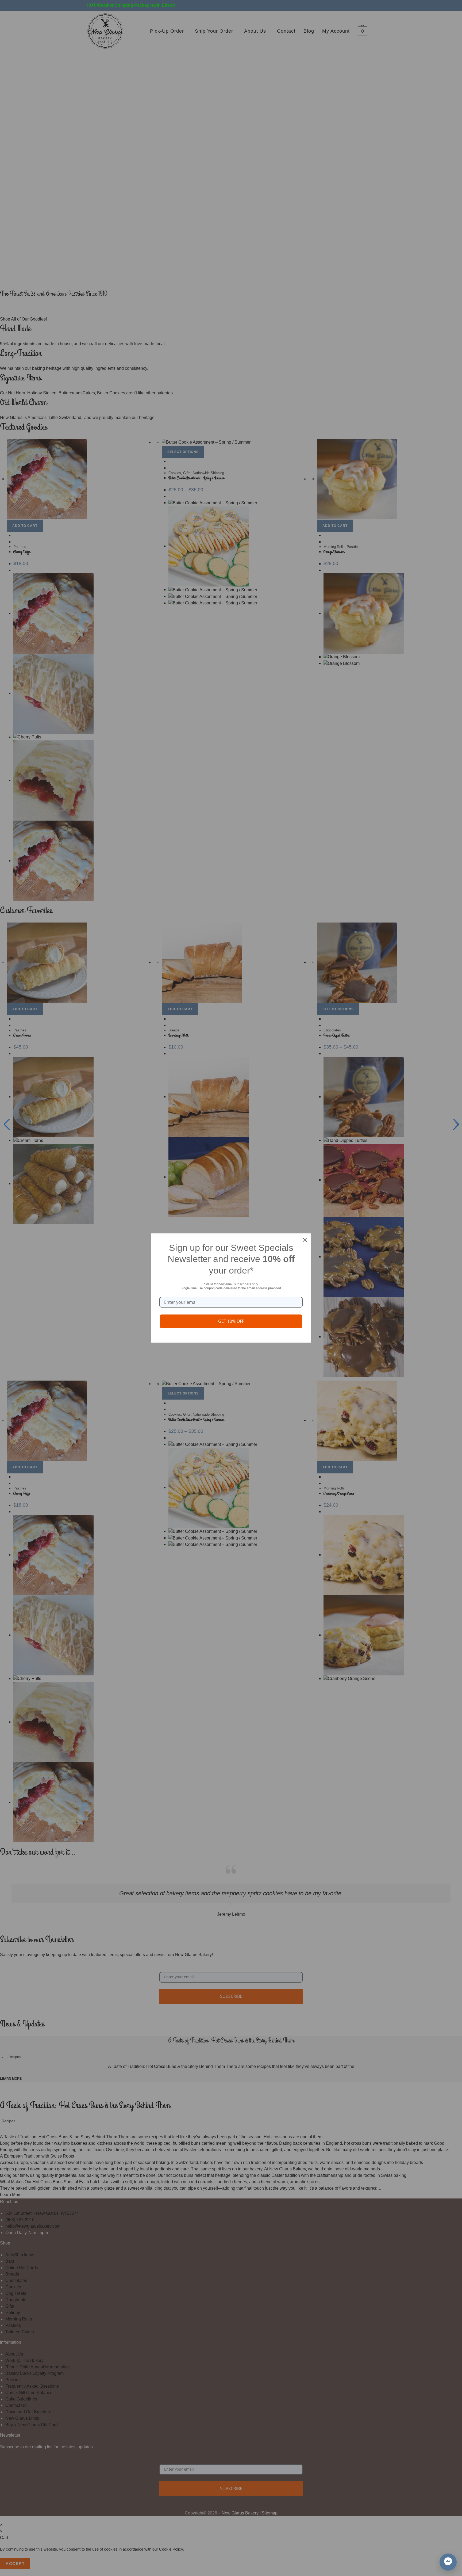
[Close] (305, 1240)
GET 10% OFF (231, 1321)
